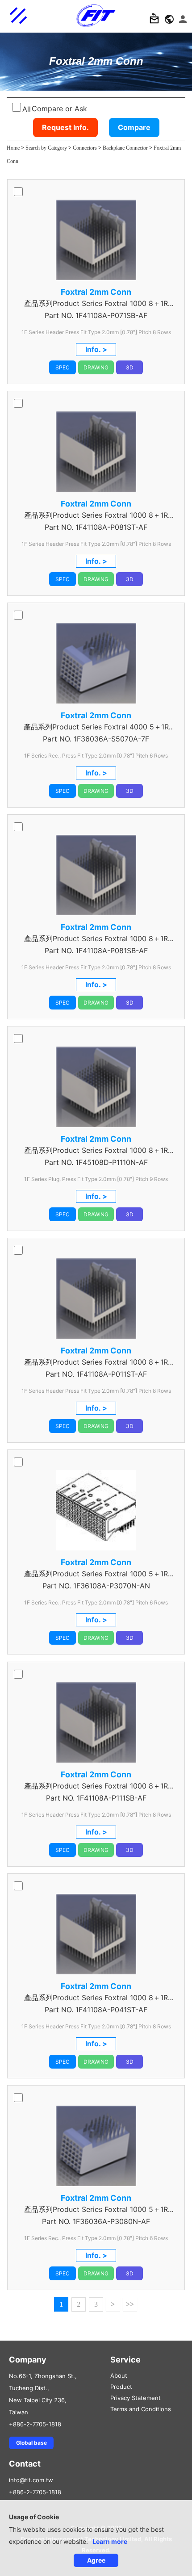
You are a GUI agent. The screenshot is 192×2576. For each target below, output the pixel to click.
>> (130, 2304)
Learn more (110, 2541)
